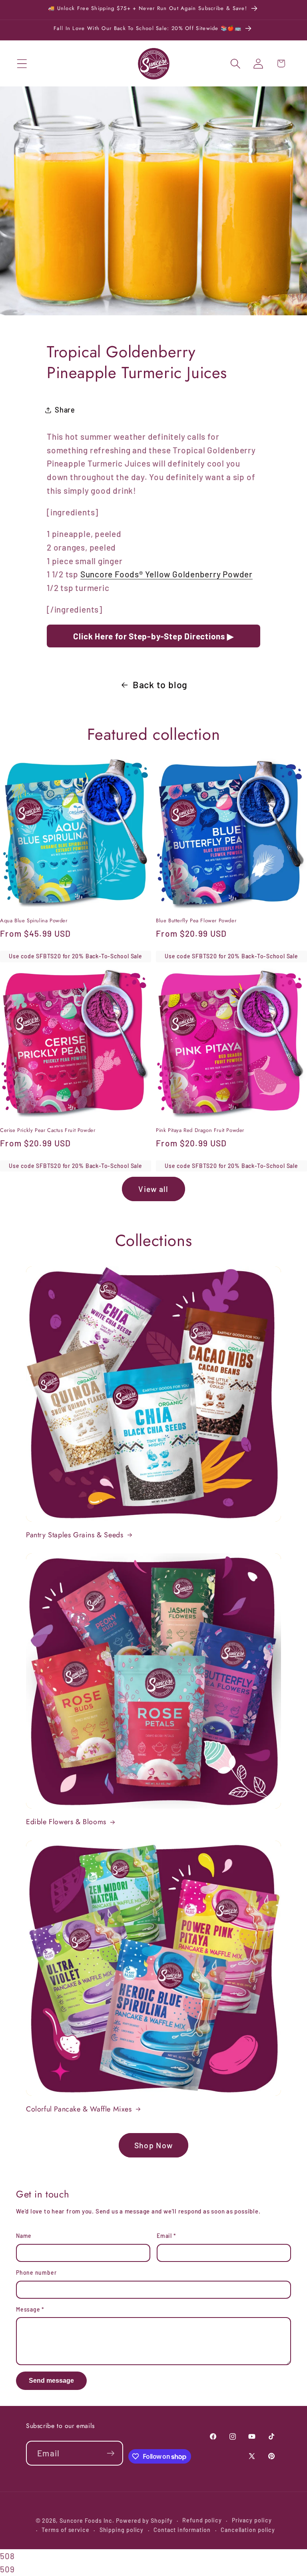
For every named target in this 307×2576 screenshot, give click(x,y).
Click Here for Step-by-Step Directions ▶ (153, 636)
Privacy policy (252, 2520)
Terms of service (66, 2530)
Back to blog (160, 685)
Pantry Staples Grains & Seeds (75, 1535)
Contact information (182, 2530)
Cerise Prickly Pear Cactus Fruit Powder (48, 1131)
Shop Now (153, 2145)
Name (24, 2236)
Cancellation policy (248, 2530)
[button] (22, 63)
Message (30, 2309)
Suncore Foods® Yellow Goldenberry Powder (166, 574)
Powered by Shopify (144, 2521)
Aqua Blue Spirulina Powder (34, 921)
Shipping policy (122, 2530)
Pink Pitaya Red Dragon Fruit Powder (200, 1131)
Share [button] (65, 410)
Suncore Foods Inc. (87, 2521)
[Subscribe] (111, 2453)
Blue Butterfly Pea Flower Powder (196, 921)
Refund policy (202, 2520)
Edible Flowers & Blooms (66, 1822)
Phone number (36, 2273)
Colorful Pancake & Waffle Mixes (79, 2109)
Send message (51, 2381)
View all (153, 1189)
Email (166, 2236)
